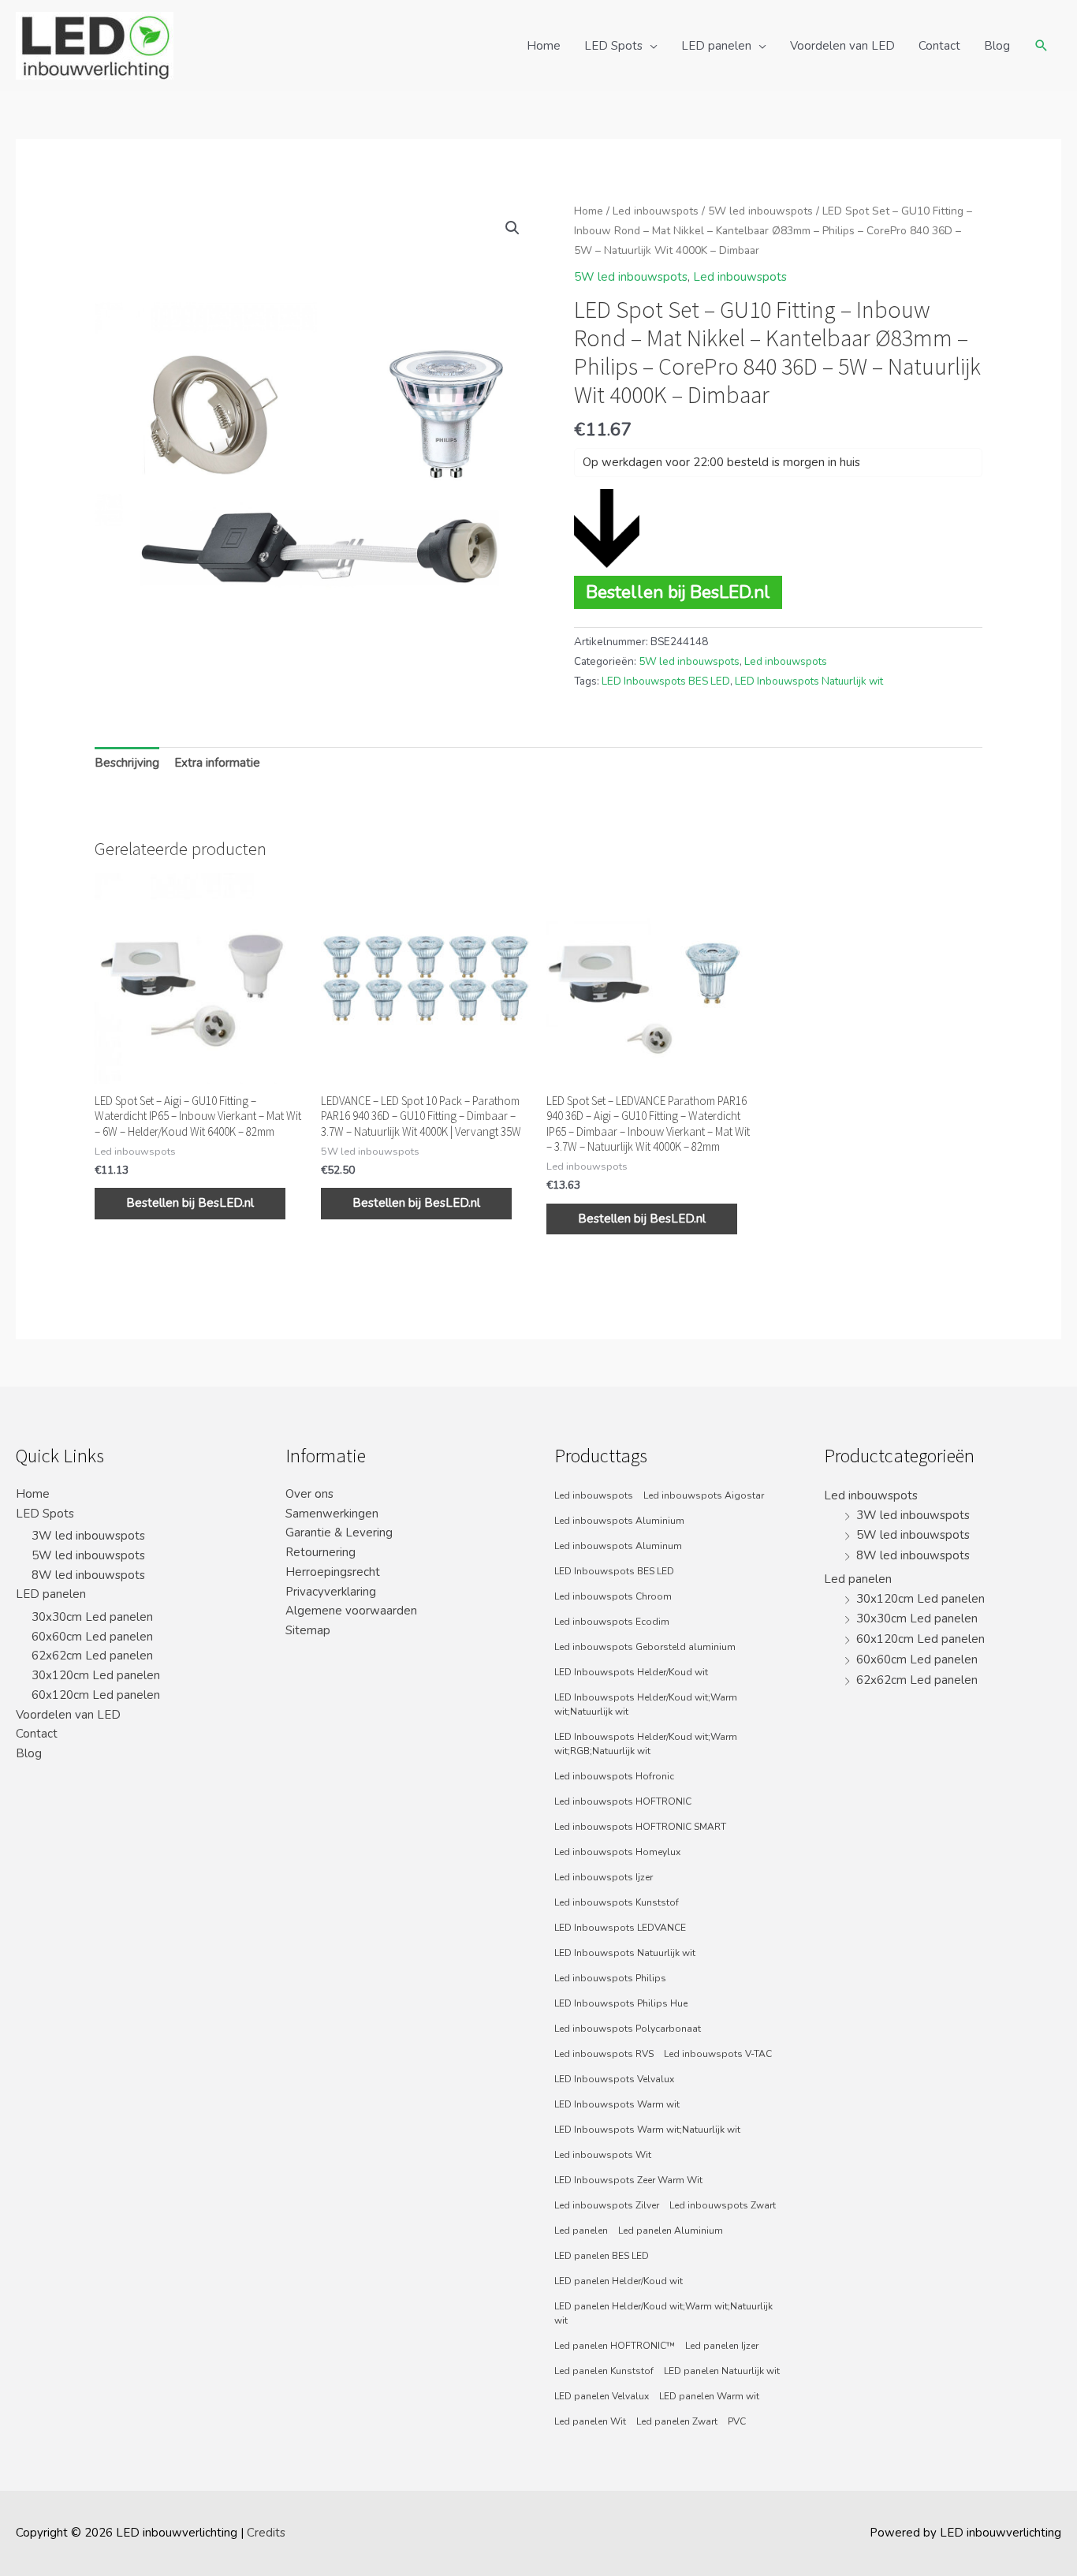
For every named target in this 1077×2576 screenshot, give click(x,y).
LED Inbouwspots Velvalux (614, 2079)
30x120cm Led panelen (96, 1675)
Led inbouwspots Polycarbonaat (628, 2029)
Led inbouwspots (656, 211)
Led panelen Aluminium (671, 2231)
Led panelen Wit (590, 2421)
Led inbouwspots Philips (610, 1978)
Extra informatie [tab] (217, 763)
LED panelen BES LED (602, 2256)
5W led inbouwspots (760, 211)
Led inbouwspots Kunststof (617, 1902)
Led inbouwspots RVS (604, 2054)
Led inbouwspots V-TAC (718, 2054)
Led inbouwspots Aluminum (618, 1546)
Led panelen (581, 2231)
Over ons (309, 1494)
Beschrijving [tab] (127, 763)
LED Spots (613, 46)
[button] (512, 228)
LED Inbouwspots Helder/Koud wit (631, 1672)
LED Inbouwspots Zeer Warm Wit (628, 2180)
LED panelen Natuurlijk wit (722, 2371)
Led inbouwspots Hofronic (614, 1776)
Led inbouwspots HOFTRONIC (623, 1801)
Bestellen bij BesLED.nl (678, 592)
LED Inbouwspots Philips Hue (621, 2003)
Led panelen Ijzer (722, 2346)
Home (544, 46)
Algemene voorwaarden (351, 1611)
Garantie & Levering (339, 1533)
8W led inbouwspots (88, 1575)
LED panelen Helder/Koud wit (619, 2281)
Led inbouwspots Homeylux (617, 1852)
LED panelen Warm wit (709, 2396)
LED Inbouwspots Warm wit (617, 2104)
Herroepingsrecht (333, 1572)
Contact (939, 46)
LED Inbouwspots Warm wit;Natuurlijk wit (647, 2130)
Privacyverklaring (331, 1592)
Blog (997, 46)
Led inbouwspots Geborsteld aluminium (645, 1647)
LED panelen (716, 46)
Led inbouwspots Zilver (607, 2205)
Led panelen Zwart (677, 2421)
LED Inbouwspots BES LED (666, 681)
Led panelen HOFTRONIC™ (615, 2346)
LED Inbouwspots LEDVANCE (620, 1928)
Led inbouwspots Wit (603, 2155)
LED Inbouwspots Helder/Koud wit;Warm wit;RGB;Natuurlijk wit (646, 1744)
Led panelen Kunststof (604, 2371)
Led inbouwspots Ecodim (612, 1622)
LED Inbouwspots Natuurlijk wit (809, 681)
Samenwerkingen (332, 1514)
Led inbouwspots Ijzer (604, 1877)
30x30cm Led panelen (92, 1617)
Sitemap (308, 1630)
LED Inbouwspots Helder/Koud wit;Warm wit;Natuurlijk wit (646, 1704)
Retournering (320, 1552)
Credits (266, 2533)
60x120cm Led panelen (96, 1695)
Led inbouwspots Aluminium (619, 1521)
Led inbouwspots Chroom (613, 1596)
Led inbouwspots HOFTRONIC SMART (640, 1827)
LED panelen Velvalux (602, 2396)
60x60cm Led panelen (92, 1637)
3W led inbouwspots (88, 1536)
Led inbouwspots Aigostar (704, 1495)
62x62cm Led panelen (92, 1656)
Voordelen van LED (842, 46)
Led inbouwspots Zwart (723, 2205)
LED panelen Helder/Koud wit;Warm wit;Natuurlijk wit (663, 2313)
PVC (737, 2421)
